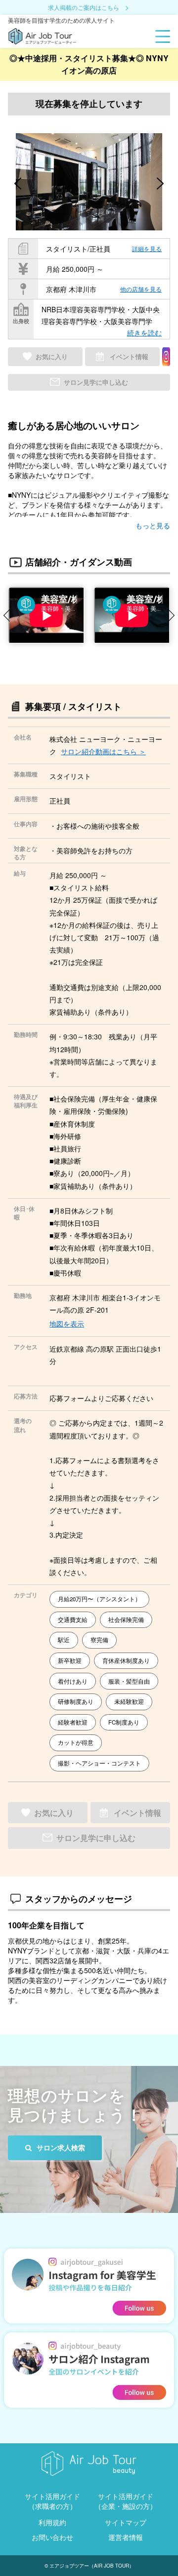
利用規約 (52, 2522)
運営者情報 (126, 2537)
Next (173, 615)
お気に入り (52, 357)
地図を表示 (67, 1324)
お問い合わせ (52, 2537)
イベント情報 (129, 357)
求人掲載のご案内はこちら (84, 8)
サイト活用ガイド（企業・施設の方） (126, 2501)
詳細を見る (147, 248)
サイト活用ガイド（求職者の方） (52, 2501)
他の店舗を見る (141, 289)
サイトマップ (126, 2522)
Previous (5, 615)
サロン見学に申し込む (96, 382)
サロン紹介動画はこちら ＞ (103, 751)
